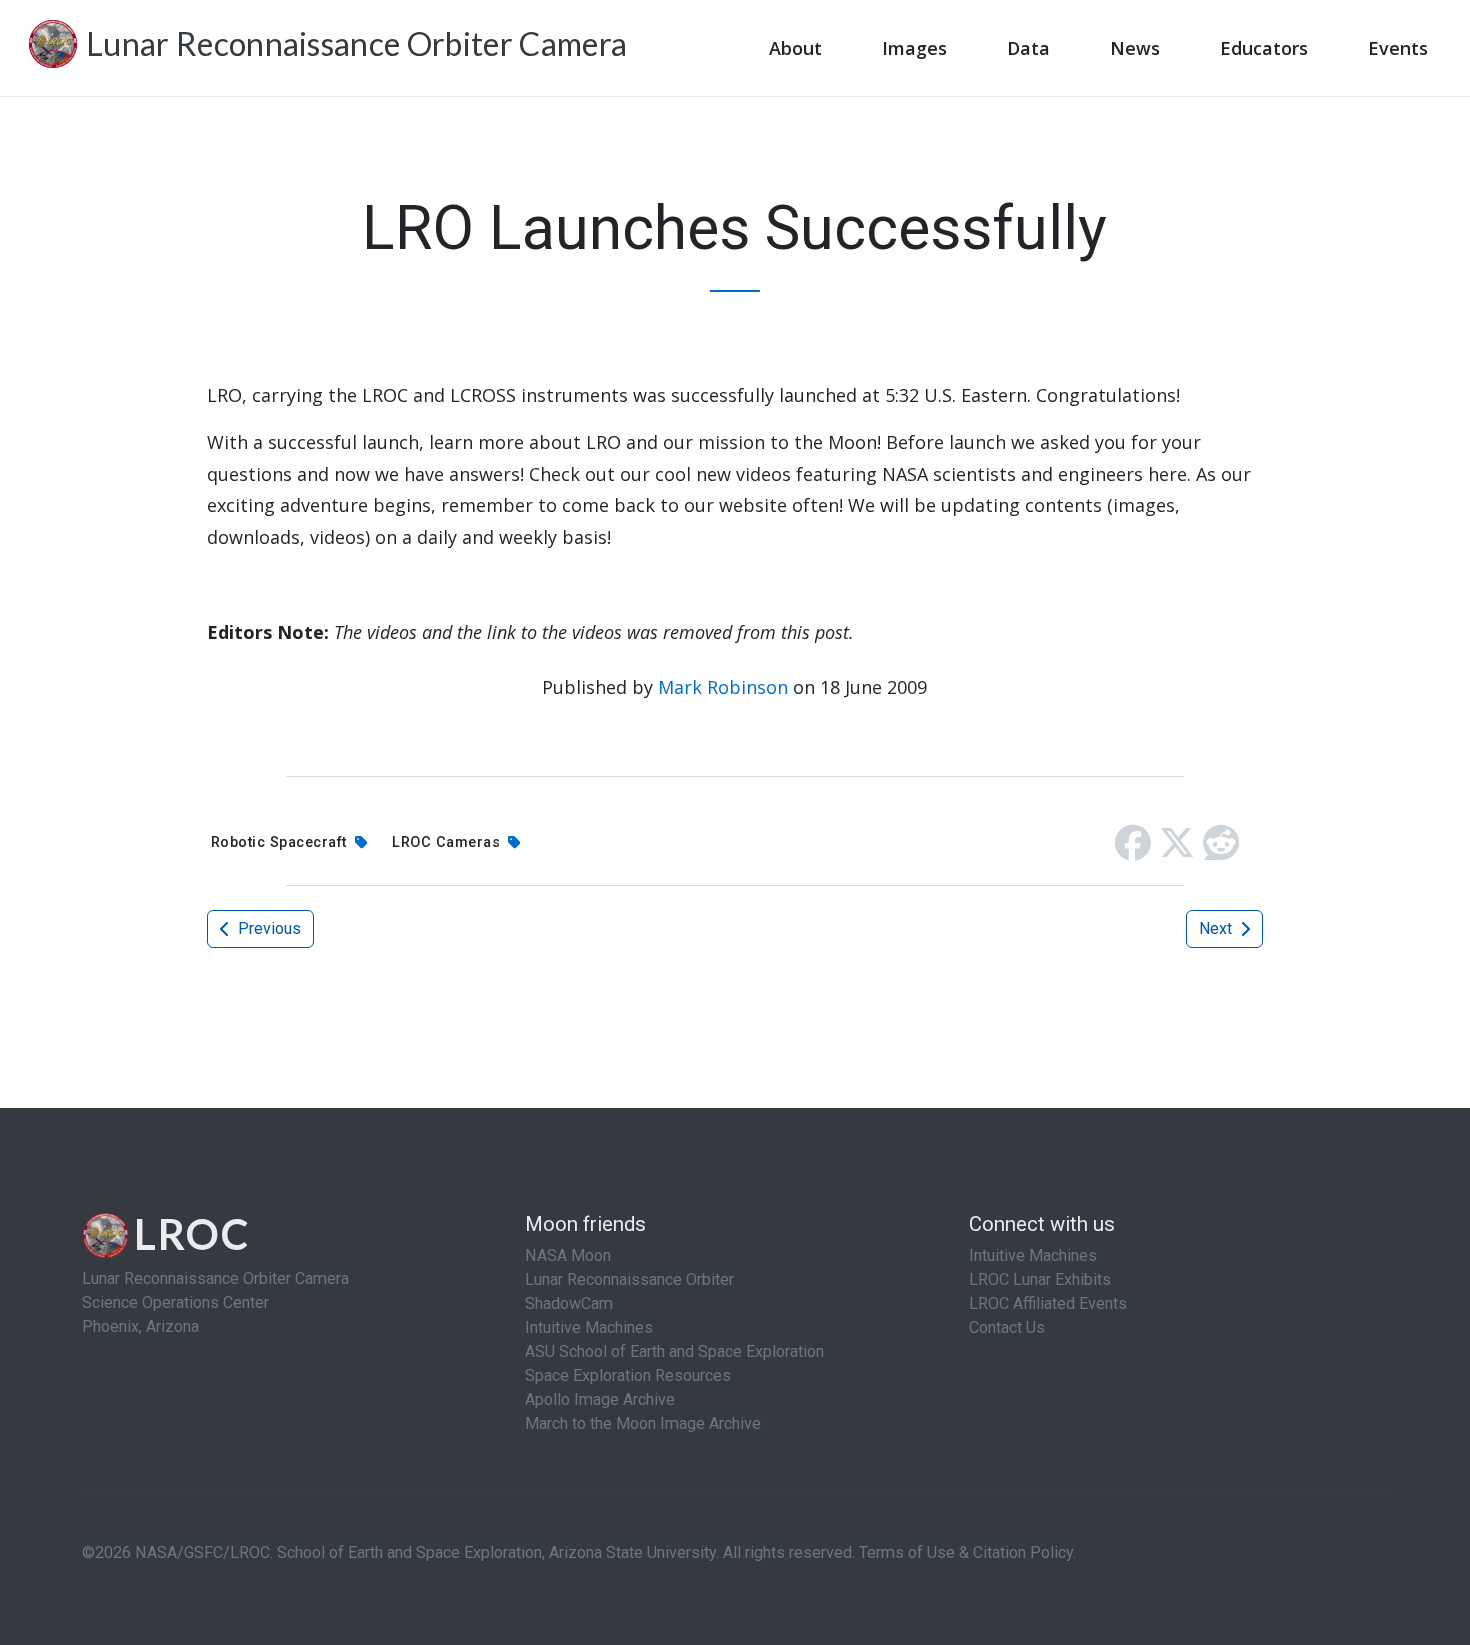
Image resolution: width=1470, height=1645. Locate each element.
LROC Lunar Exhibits (1040, 1279)
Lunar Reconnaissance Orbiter (629, 1279)
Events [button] (1398, 48)
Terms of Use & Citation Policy (966, 1552)
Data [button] (1028, 48)
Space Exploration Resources (628, 1375)
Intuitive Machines (589, 1327)
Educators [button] (1264, 48)
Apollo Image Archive (600, 1399)
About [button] (795, 48)
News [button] (1135, 48)
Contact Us (1007, 1327)
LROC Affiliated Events (1048, 1303)
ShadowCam (569, 1303)
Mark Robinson (723, 687)
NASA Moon (568, 1255)
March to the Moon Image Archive (643, 1423)
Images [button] (914, 48)
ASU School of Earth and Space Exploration (674, 1351)
